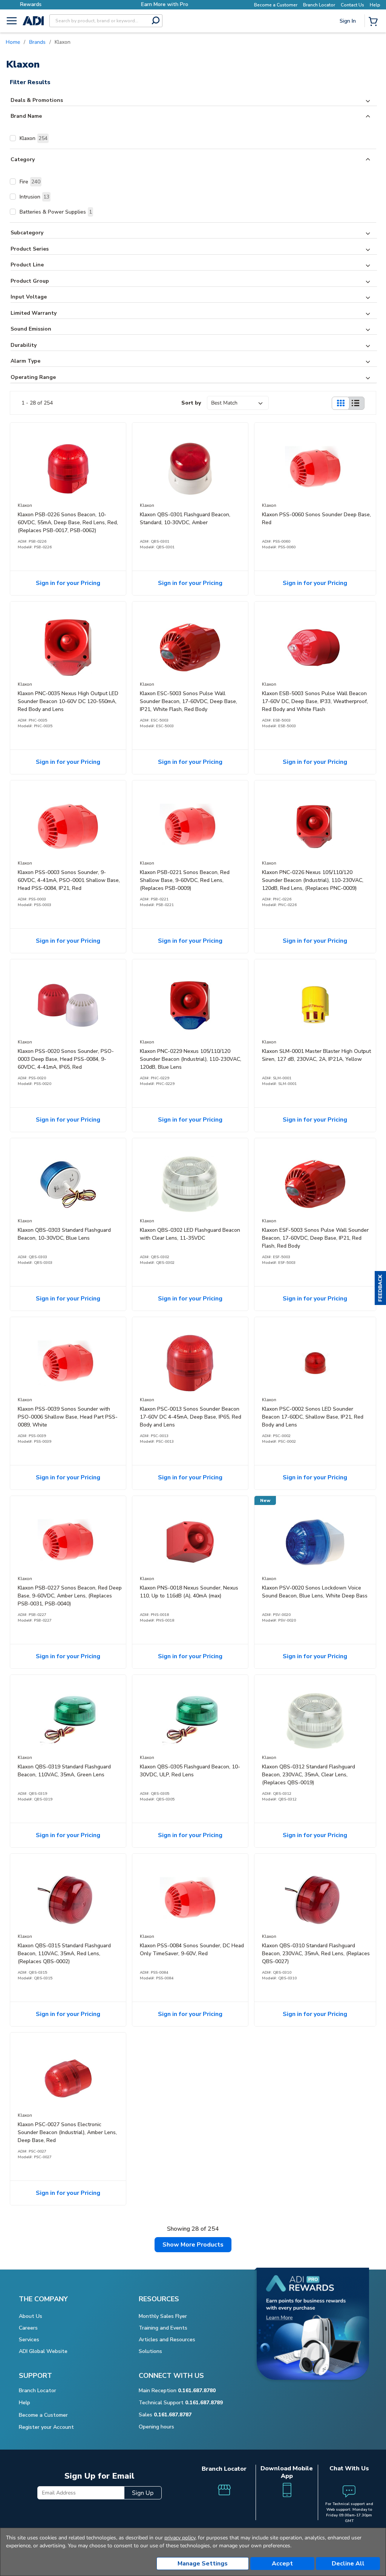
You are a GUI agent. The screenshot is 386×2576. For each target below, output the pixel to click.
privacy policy (180, 2538)
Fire (30, 182)
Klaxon (34, 138)
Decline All (348, 2564)
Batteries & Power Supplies (56, 212)
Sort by (191, 403)
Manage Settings (203, 2564)
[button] (380, 1288)
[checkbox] (13, 138)
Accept (282, 2564)
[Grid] (340, 403)
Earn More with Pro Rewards (104, 4)
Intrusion (34, 197)
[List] (355, 403)
